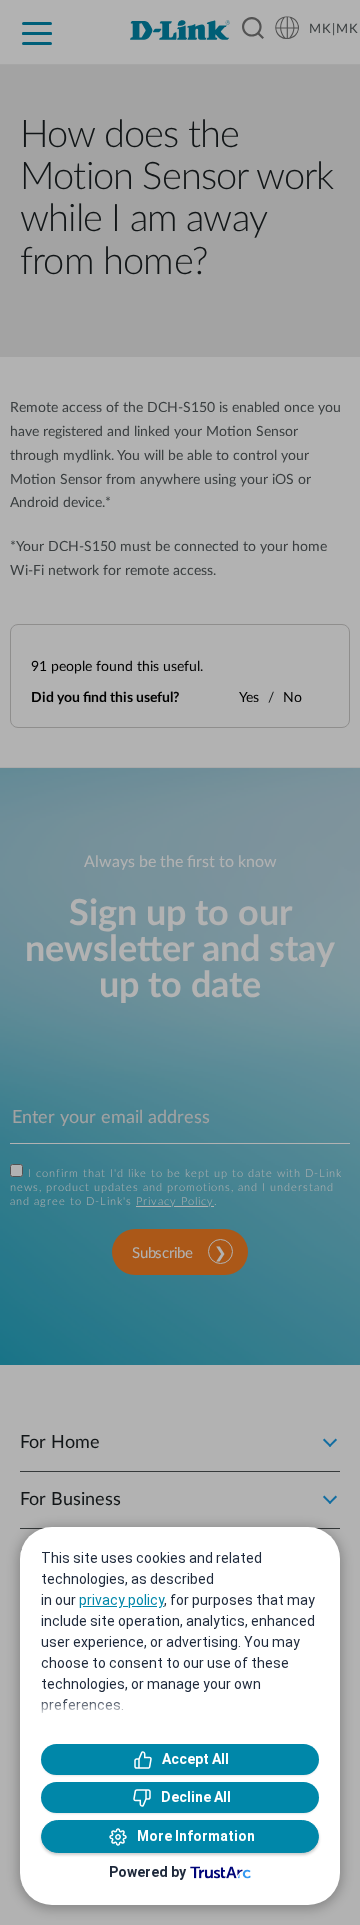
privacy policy (121, 1600)
